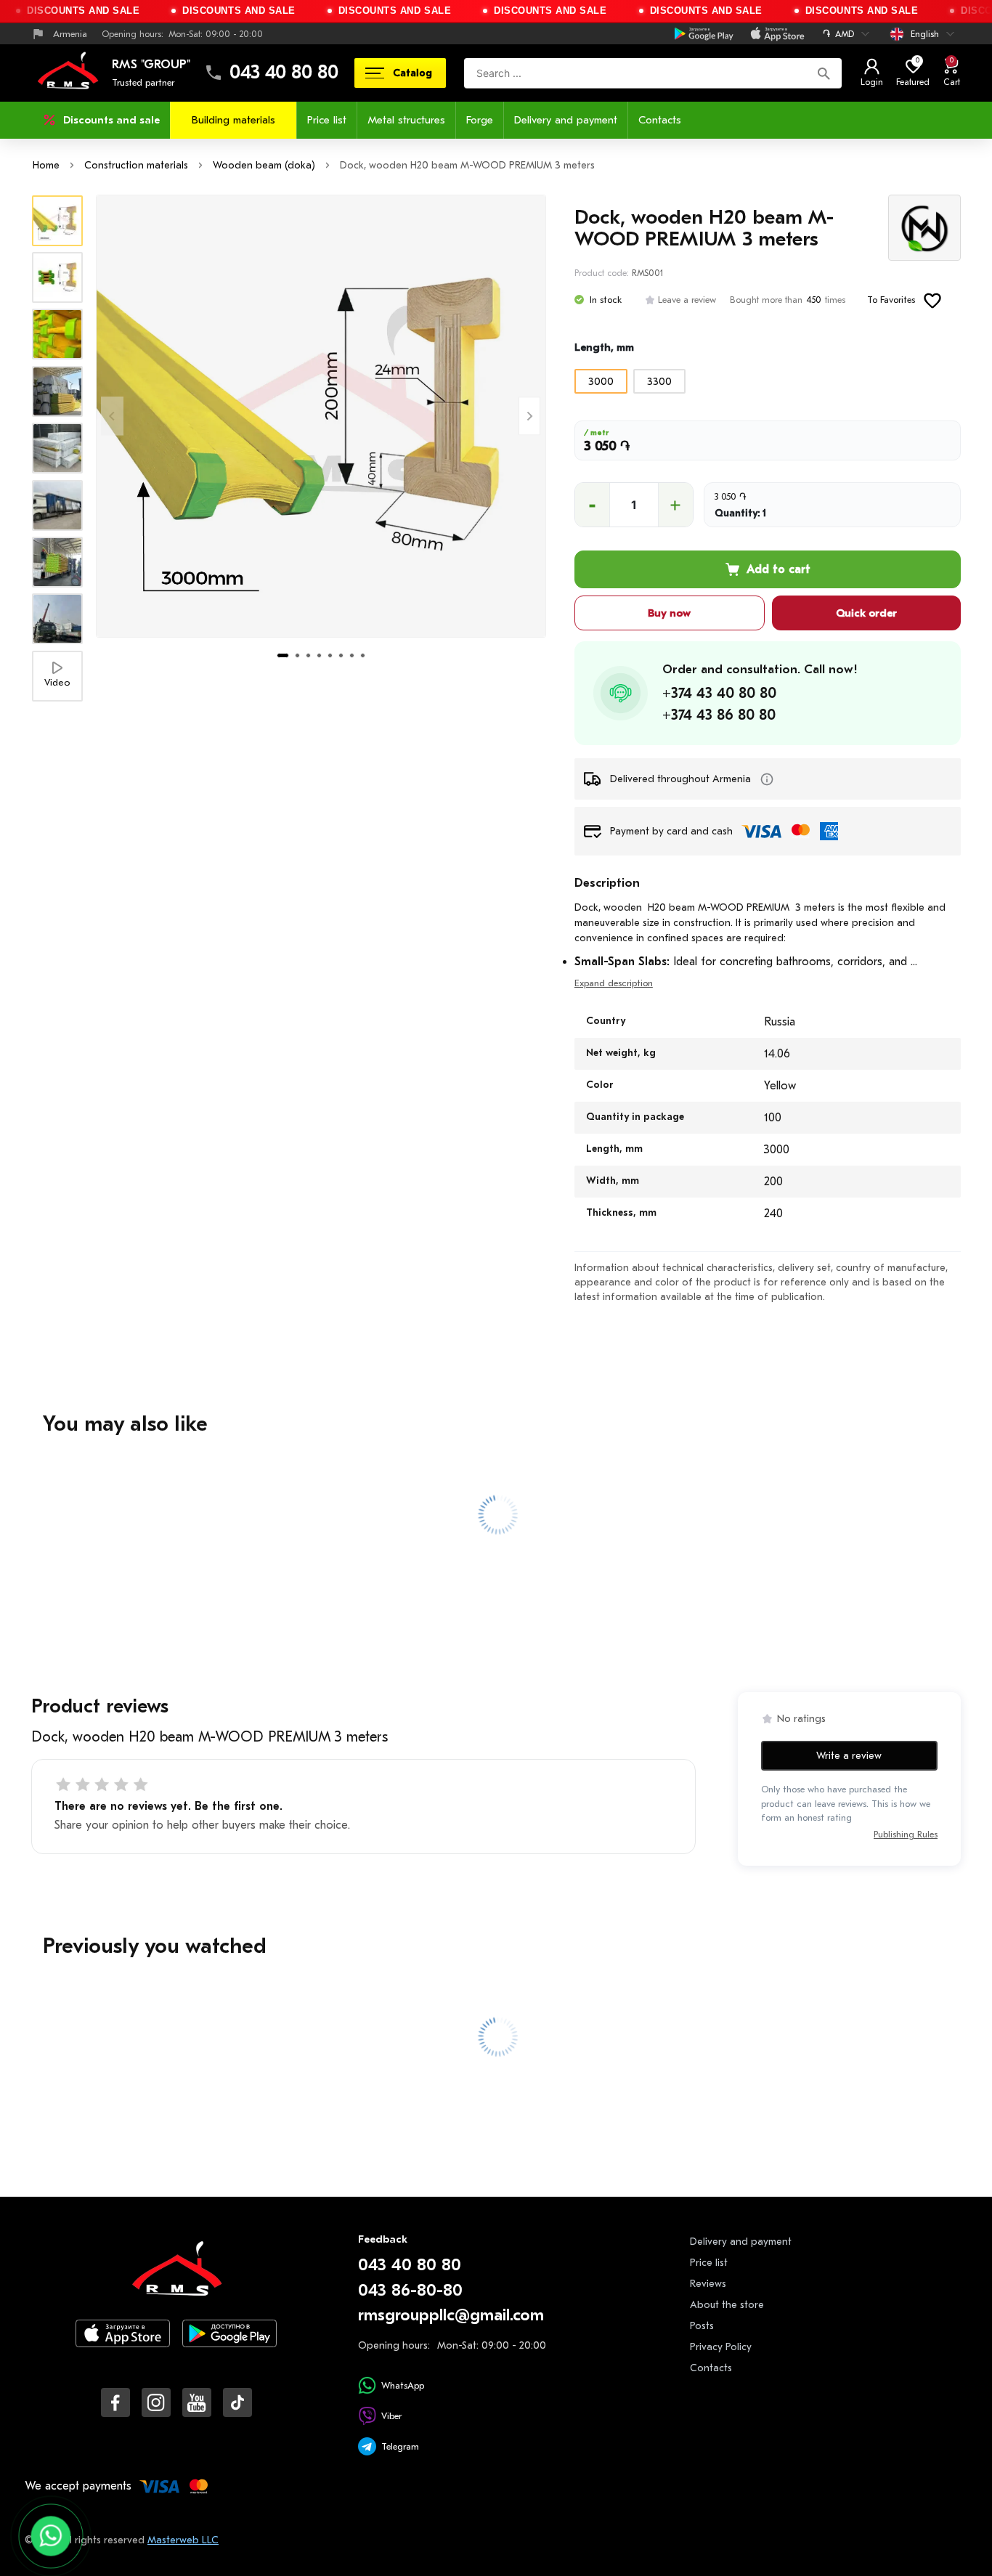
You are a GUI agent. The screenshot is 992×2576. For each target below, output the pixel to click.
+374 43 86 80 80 (719, 715)
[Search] (824, 73)
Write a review (849, 1756)
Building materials (233, 120)
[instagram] (156, 2402)
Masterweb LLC (183, 2540)
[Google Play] (229, 2345)
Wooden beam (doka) (264, 165)
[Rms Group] (68, 73)
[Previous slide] (112, 416)
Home (46, 165)
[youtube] (197, 2402)
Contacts (660, 120)
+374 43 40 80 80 (719, 693)
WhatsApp (403, 2385)
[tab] (283, 655)
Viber (391, 2416)
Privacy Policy (721, 2347)
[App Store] (123, 2345)
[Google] (704, 34)
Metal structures (406, 120)
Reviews (708, 2284)
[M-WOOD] (924, 228)
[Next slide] (530, 416)
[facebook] (115, 2402)
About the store (727, 2305)
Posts (702, 2326)
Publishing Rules (906, 1835)
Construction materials (136, 165)
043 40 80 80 (284, 73)
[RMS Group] (176, 2279)
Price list (327, 120)
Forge (480, 120)
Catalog (412, 73)
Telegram (400, 2446)
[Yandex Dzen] (237, 2402)
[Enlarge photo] (321, 416)
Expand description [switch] (614, 983)
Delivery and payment (566, 120)
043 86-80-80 (410, 2290)
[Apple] (777, 34)
